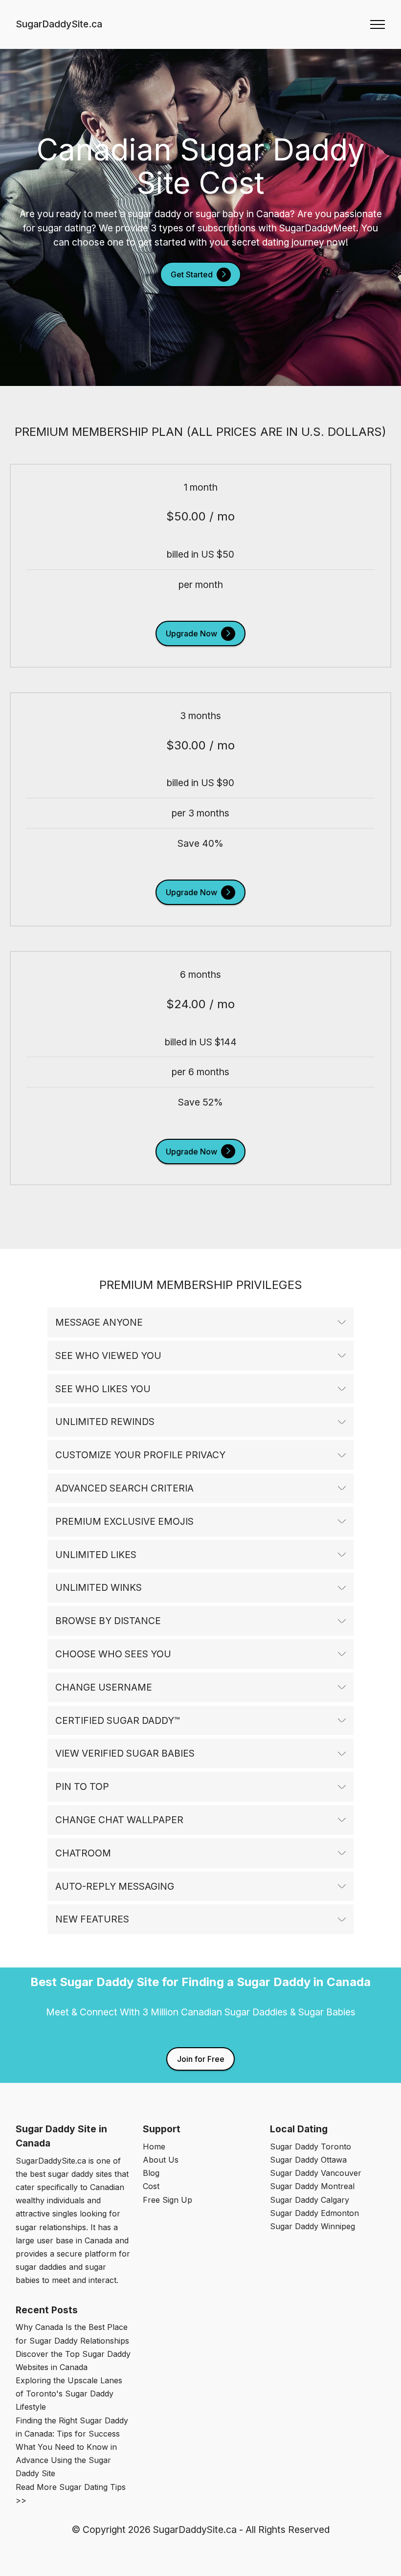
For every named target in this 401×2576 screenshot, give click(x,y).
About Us (161, 2160)
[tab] (200, 1323)
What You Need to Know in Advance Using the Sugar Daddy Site (66, 2460)
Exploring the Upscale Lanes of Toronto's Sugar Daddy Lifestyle (69, 2394)
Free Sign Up (167, 2200)
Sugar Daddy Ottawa (308, 2160)
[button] (200, 1322)
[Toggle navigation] (378, 24)
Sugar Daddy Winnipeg (312, 2226)
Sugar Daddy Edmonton (314, 2213)
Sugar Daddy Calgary (310, 2200)
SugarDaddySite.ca (59, 24)
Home (154, 2147)
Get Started (192, 274)
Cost (151, 2186)
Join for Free (201, 2059)
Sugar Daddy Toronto (311, 2147)
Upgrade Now (191, 633)
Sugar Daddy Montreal (312, 2186)
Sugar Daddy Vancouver (316, 2173)
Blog (151, 2173)
